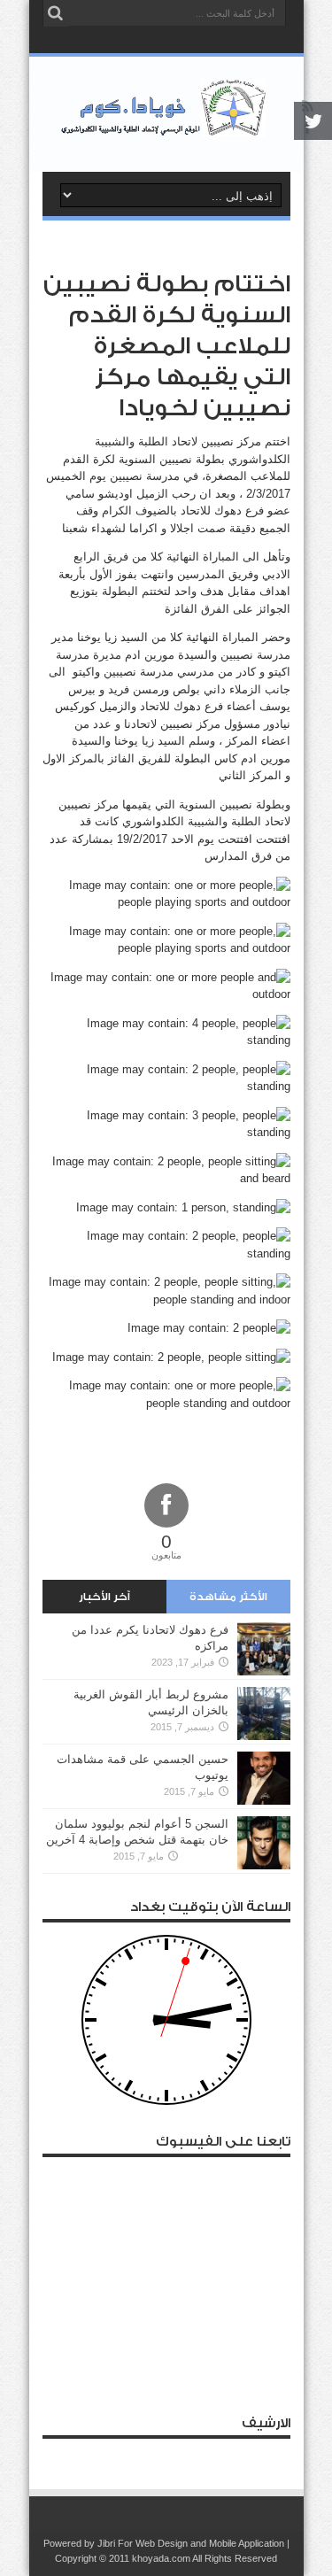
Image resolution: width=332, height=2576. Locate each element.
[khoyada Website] (166, 128)
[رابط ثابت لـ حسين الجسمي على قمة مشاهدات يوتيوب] (264, 1801)
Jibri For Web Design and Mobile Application (191, 2543)
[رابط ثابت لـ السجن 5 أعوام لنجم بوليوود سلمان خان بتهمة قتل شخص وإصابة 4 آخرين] (264, 1865)
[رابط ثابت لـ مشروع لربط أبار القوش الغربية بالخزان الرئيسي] (264, 1736)
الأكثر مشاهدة (228, 1597)
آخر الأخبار (104, 1597)
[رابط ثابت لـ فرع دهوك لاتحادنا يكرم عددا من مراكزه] (264, 1671)
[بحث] (56, 13)
